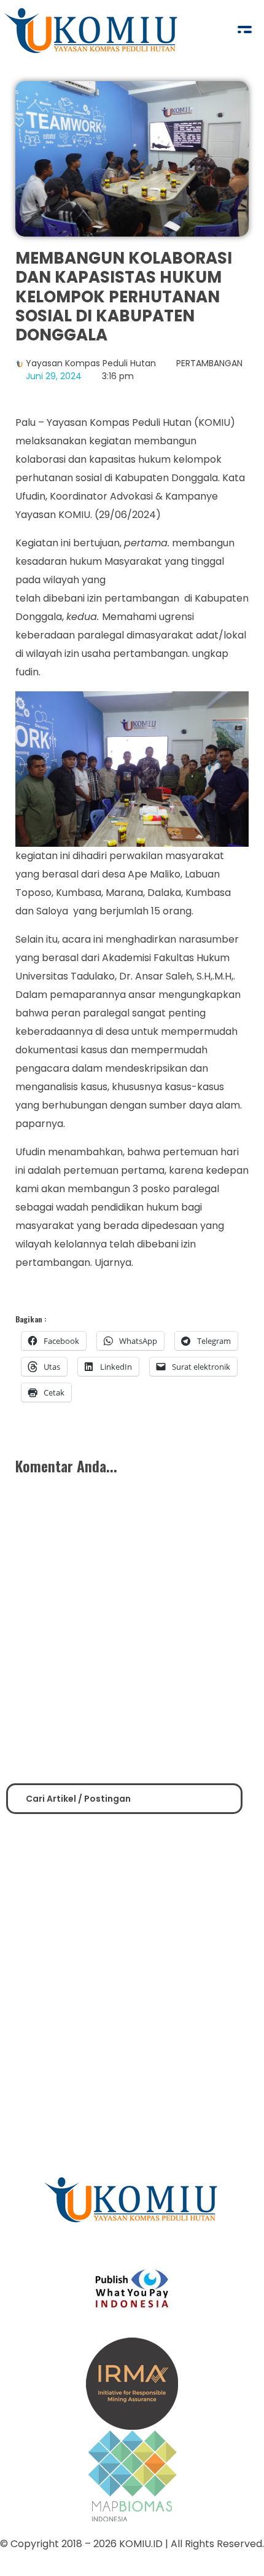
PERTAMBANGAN (209, 363)
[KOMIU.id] (92, 31)
